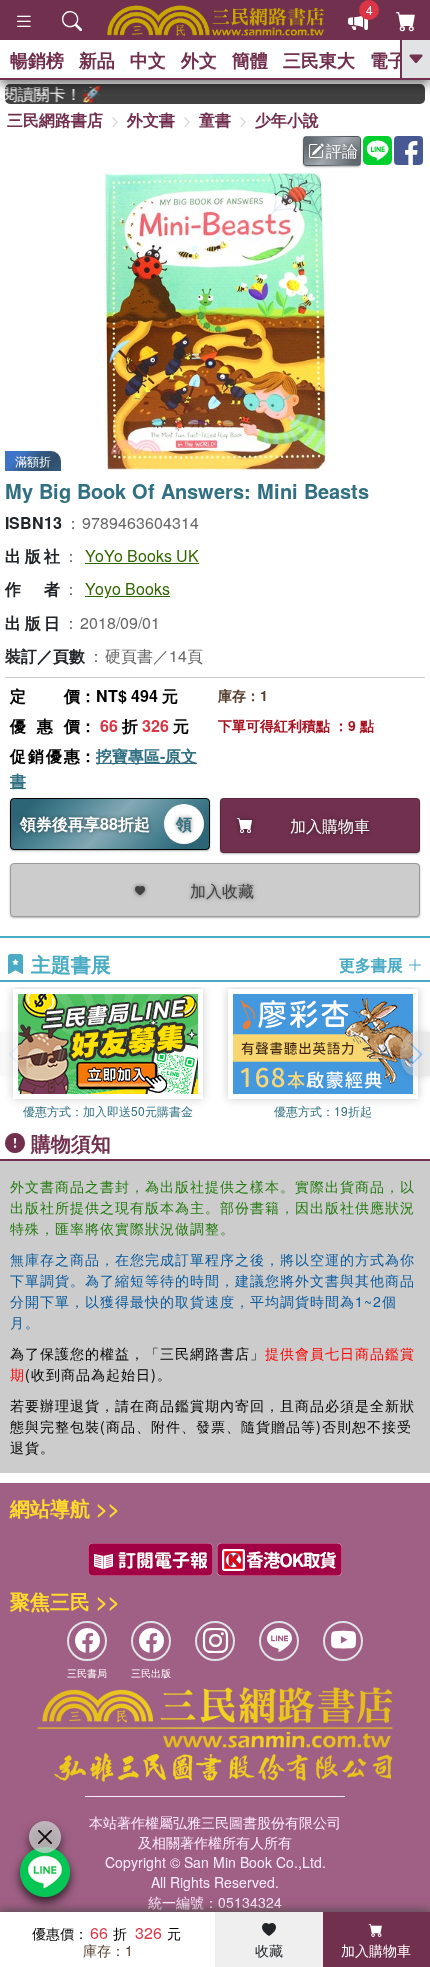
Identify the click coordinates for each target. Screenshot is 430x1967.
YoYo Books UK (142, 555)
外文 (199, 60)
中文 (148, 60)
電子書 (397, 60)
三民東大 (319, 60)
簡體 (250, 60)
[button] (415, 1054)
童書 (215, 119)
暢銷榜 (37, 60)
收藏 (269, 1950)
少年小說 (287, 119)
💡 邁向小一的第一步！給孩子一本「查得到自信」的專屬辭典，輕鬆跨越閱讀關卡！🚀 (43, 94)
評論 (342, 150)
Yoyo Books (127, 588)
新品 (97, 60)
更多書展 (373, 965)
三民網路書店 (55, 119)
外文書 (151, 119)
